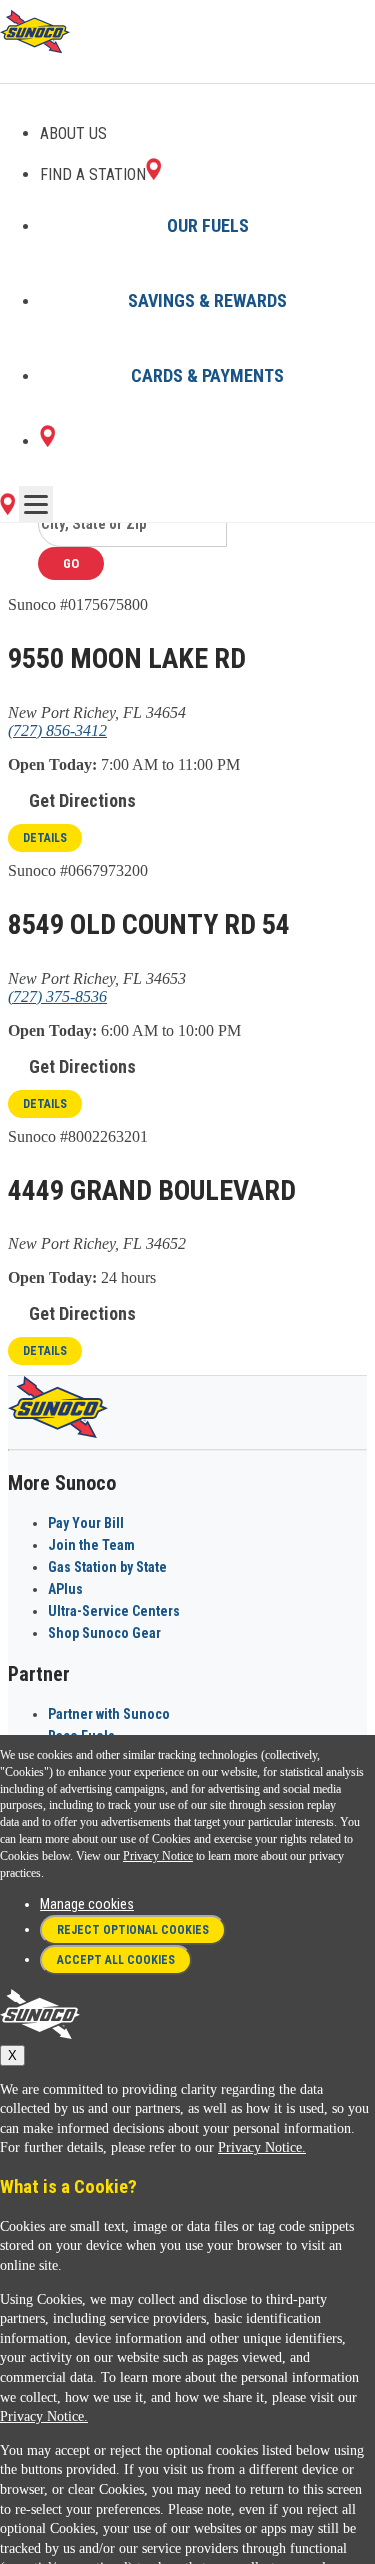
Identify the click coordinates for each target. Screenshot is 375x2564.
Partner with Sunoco (109, 1714)
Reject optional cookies (133, 1930)
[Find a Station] (47, 441)
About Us (73, 133)
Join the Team (91, 1545)
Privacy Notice (158, 1856)
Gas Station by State (107, 1567)
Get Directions (82, 800)
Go (71, 563)
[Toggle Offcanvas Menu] (36, 504)
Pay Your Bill (86, 1523)
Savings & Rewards (207, 300)
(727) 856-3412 (57, 730)
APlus (65, 1589)
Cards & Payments (207, 375)
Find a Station (93, 174)
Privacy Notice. (262, 2147)
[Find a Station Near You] (7, 509)
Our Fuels (208, 225)
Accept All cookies (116, 1960)
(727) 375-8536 (57, 996)
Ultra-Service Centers (114, 1611)
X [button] (12, 2055)
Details (45, 838)
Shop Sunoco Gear (104, 1633)
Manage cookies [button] (87, 1904)
